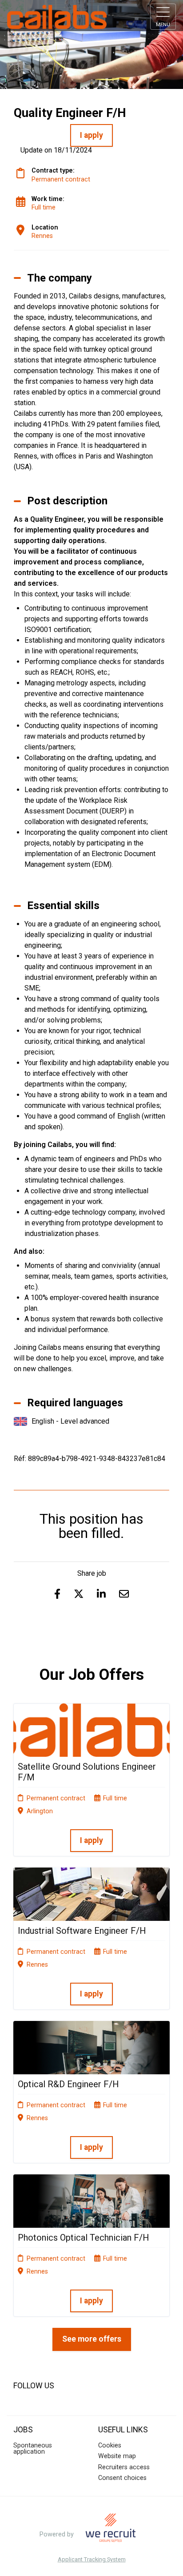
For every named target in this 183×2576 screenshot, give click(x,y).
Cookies (110, 2445)
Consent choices (122, 2478)
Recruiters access (124, 2467)
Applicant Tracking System (92, 2560)
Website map (117, 2456)
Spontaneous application (33, 2449)
